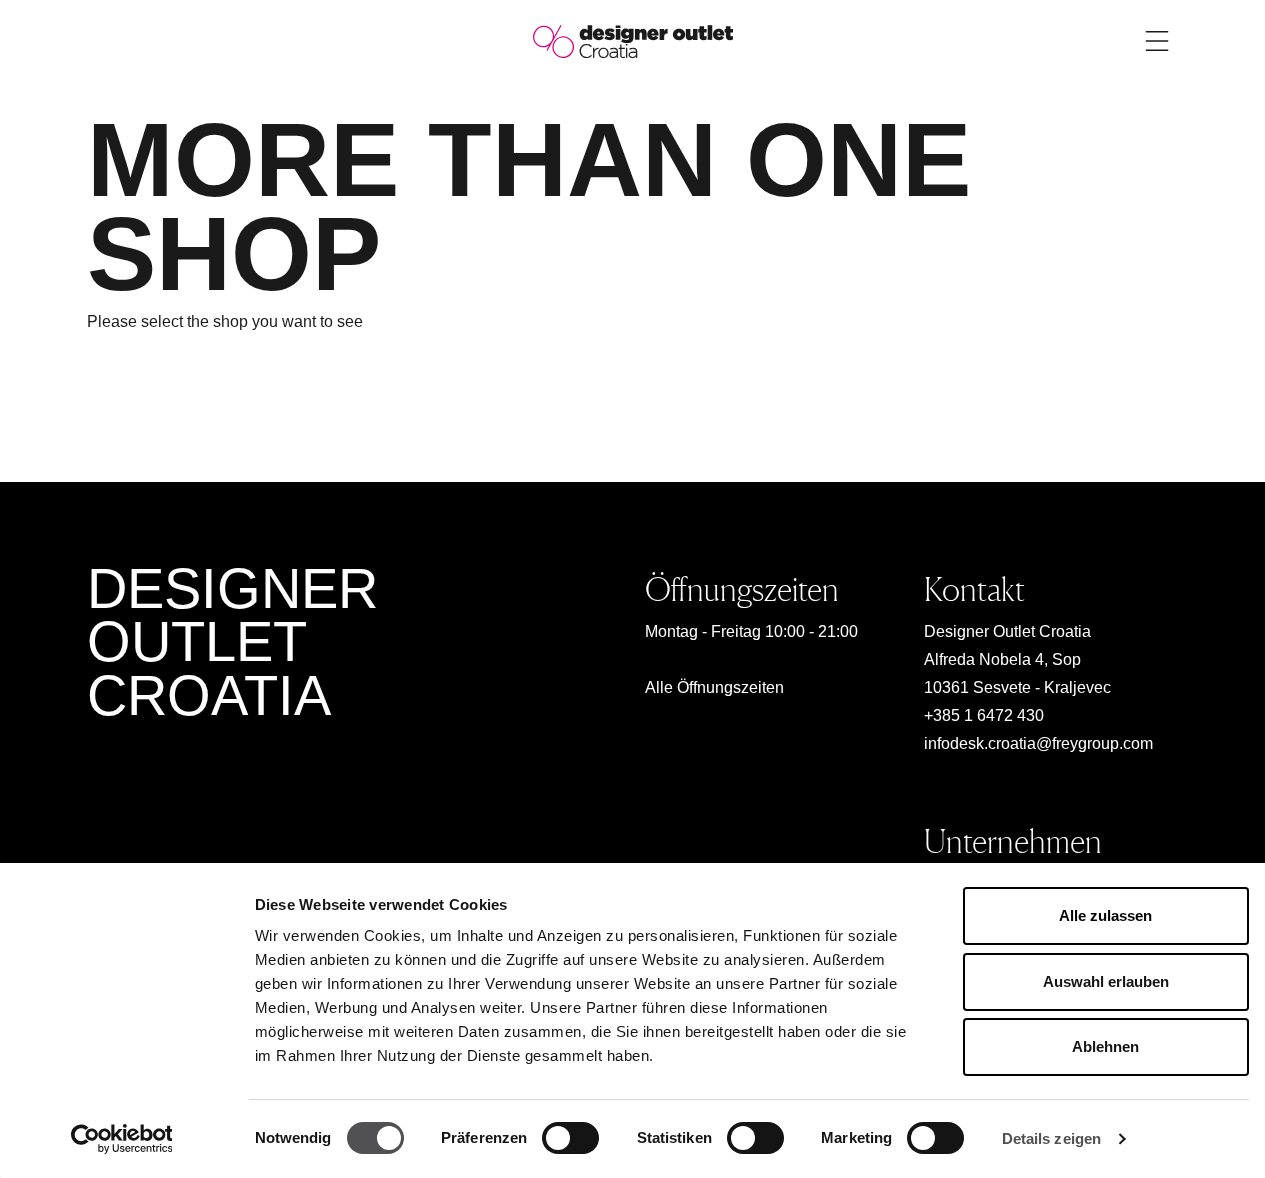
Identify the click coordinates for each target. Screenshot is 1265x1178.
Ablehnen (1105, 1046)
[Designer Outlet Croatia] (633, 40)
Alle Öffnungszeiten (714, 687)
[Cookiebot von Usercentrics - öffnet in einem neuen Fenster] (121, 1139)
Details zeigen (1051, 1138)
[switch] (570, 1138)
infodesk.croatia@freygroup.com (1038, 743)
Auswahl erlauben (1106, 981)
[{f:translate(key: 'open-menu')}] (1157, 41)
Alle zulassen (1105, 915)
